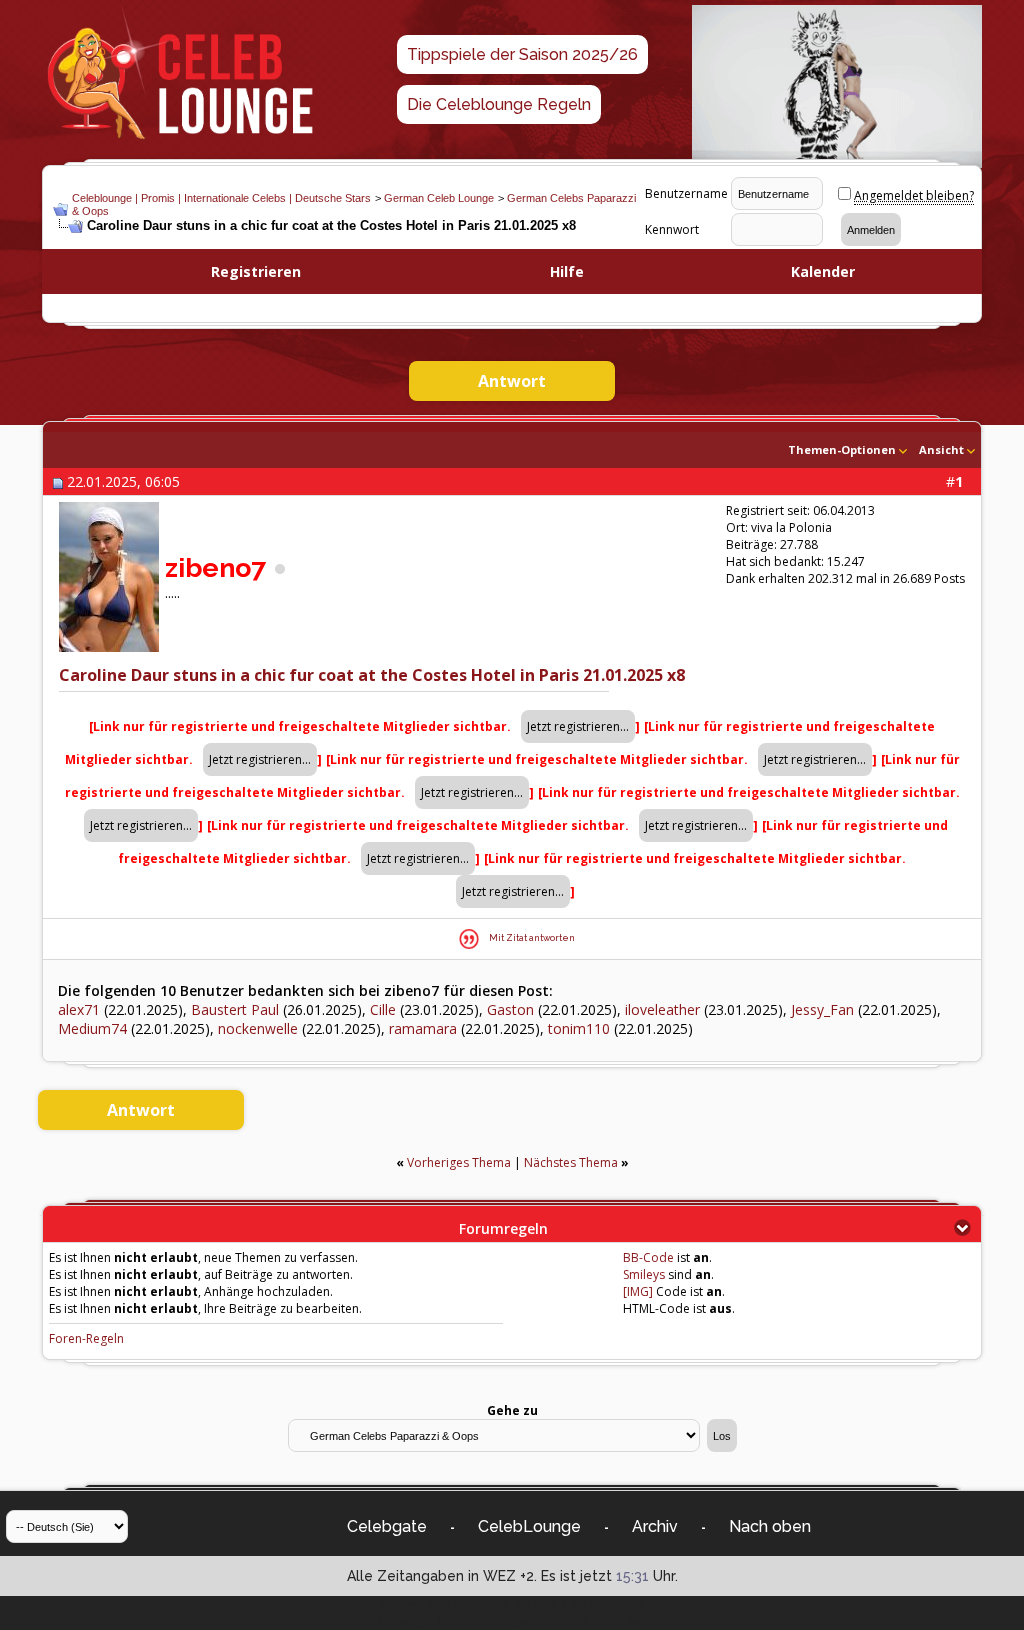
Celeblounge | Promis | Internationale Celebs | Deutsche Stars (221, 198)
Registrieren (256, 271)
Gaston (510, 1009)
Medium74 (92, 1028)
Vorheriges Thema (459, 1162)
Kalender (823, 271)
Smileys (644, 1274)
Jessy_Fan (822, 1009)
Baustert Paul (235, 1009)
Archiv (655, 1526)
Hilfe (567, 271)
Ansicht (941, 449)
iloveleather (662, 1009)
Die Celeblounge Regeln (499, 104)
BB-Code (648, 1257)
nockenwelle (258, 1028)
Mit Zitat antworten (532, 938)
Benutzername (686, 193)
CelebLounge (529, 1526)
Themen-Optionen (842, 449)
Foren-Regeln (86, 1338)
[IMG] (638, 1291)
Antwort (512, 381)
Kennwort (672, 229)
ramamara (423, 1028)
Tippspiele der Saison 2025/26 (522, 54)
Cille (383, 1009)
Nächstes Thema (571, 1162)
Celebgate (387, 1526)
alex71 (79, 1009)
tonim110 (579, 1028)
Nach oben (770, 1526)
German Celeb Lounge (439, 198)
